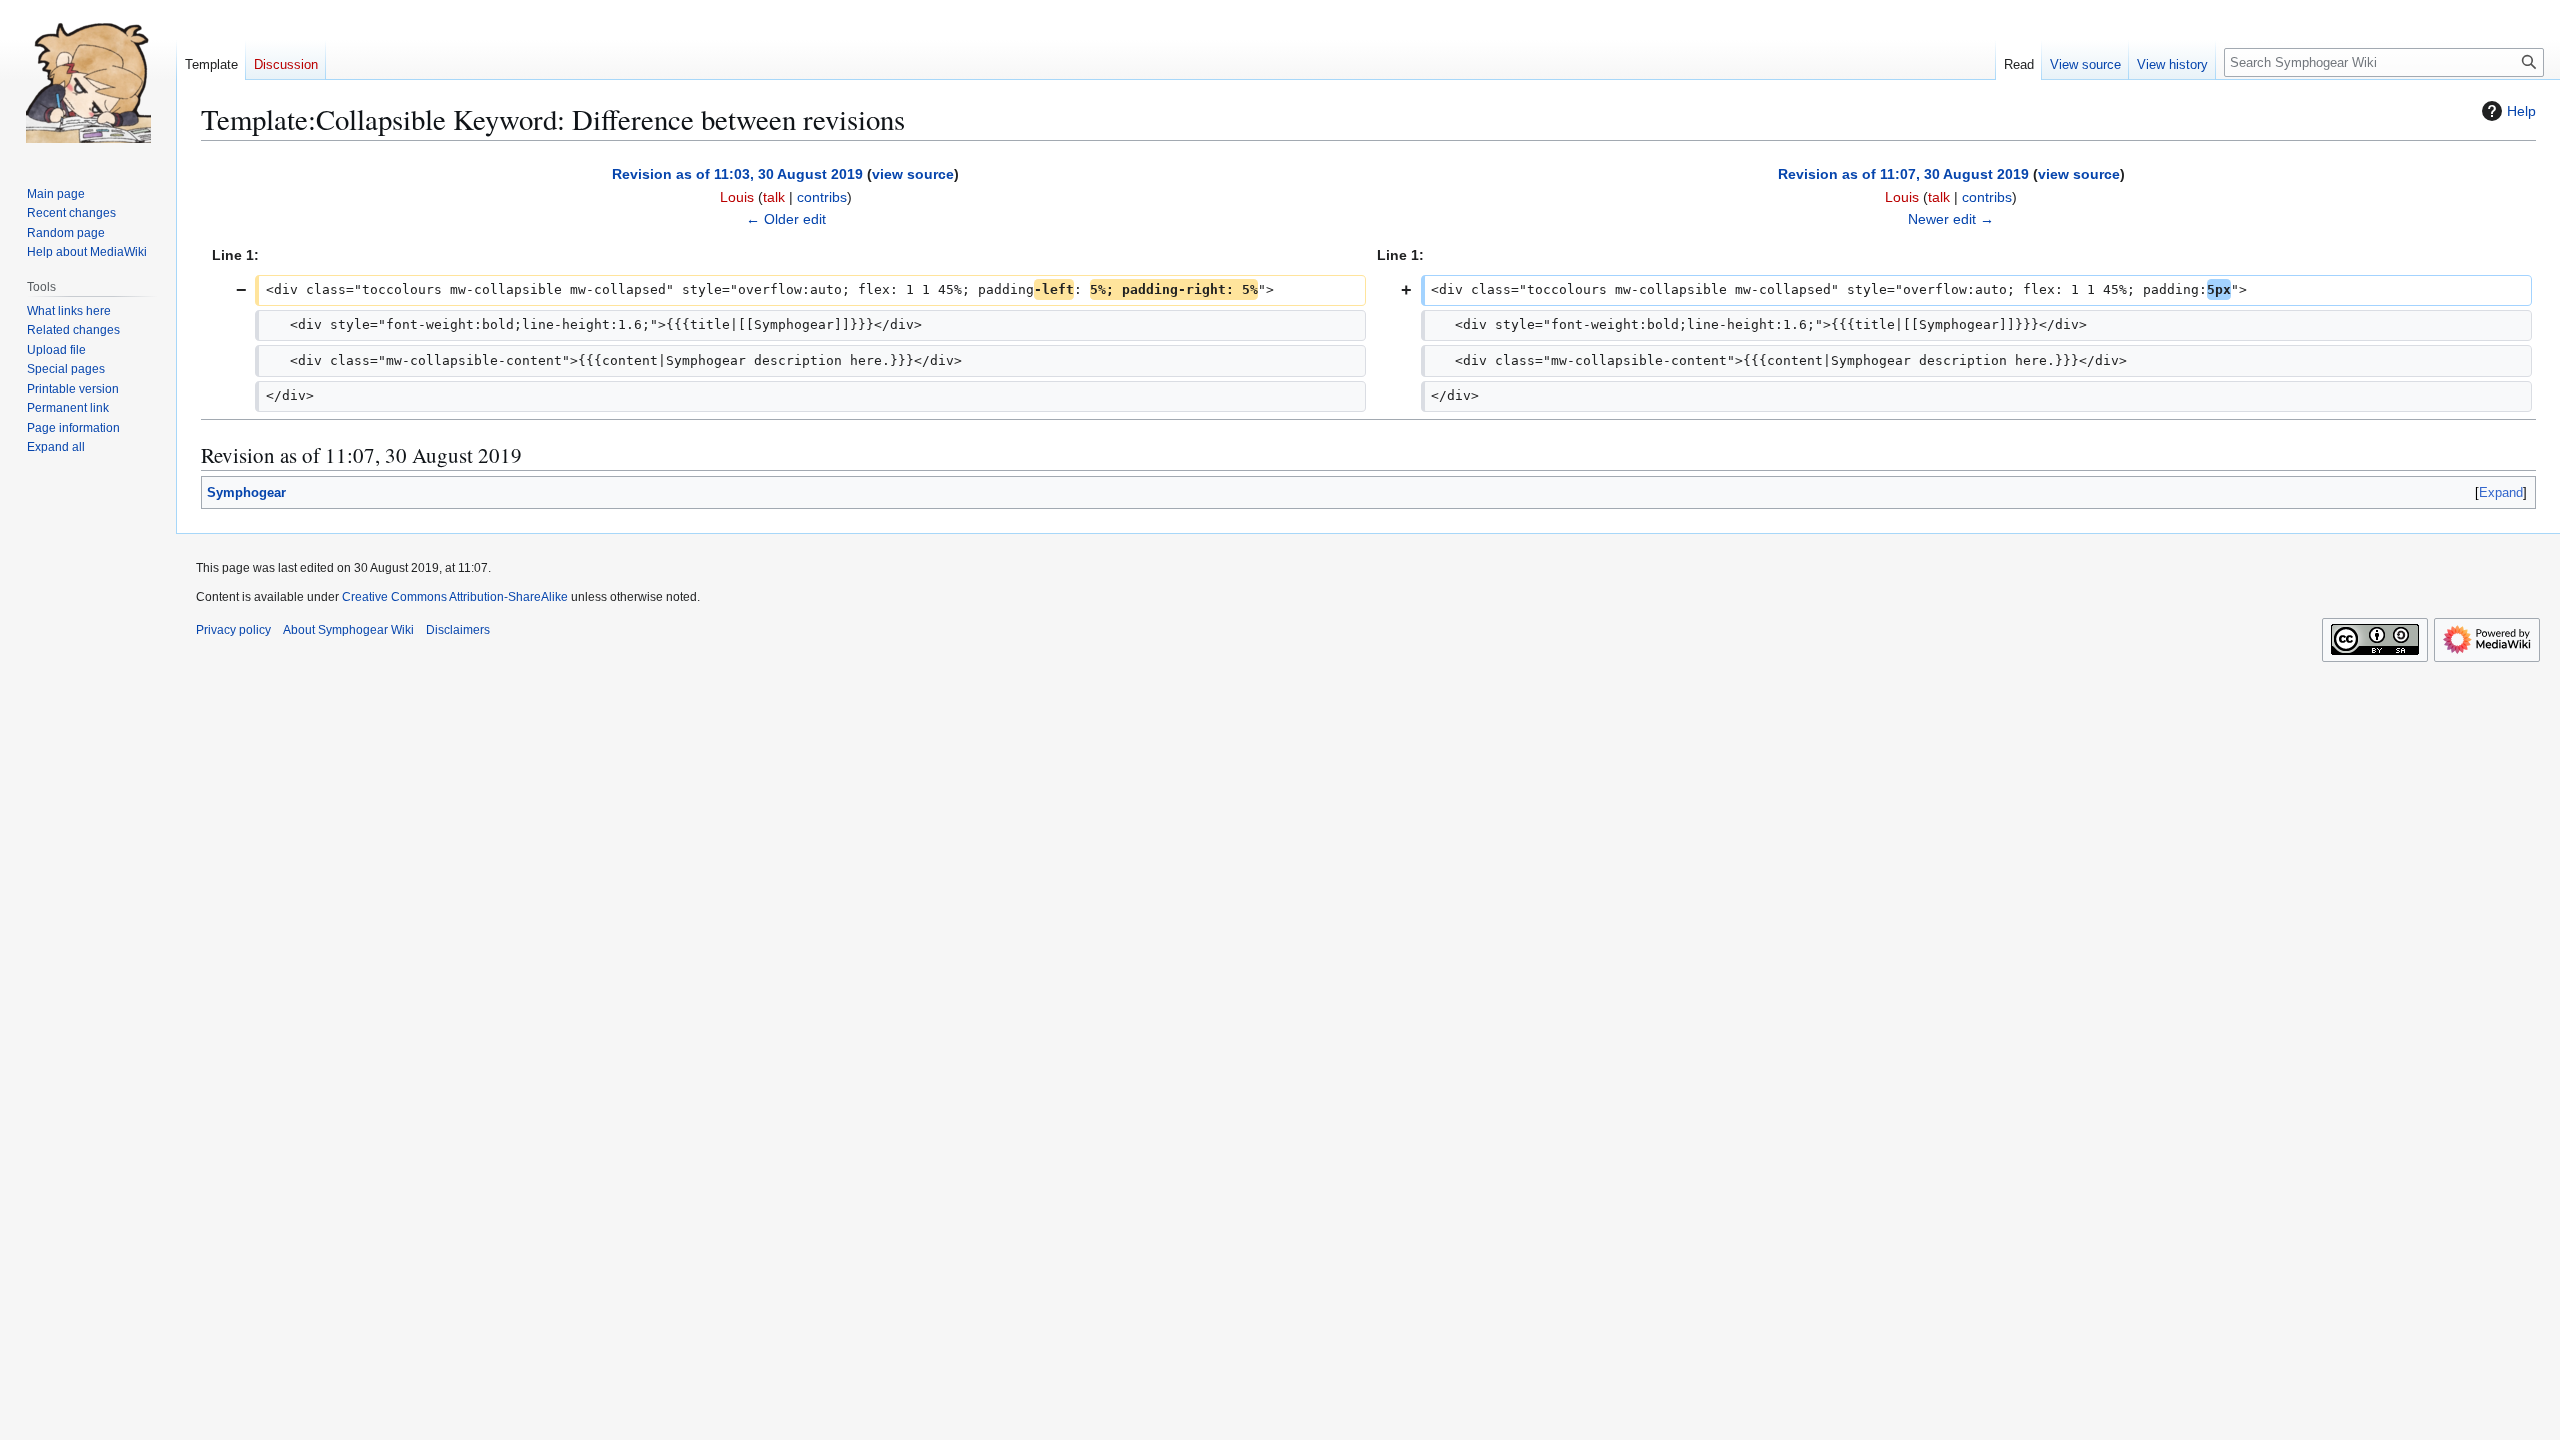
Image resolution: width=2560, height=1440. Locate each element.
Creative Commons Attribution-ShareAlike (455, 597)
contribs (822, 197)
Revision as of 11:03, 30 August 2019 (737, 174)
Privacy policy (233, 630)
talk (774, 197)
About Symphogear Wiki (348, 630)
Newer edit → (1951, 219)
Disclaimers (458, 630)
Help (2521, 111)
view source (913, 174)
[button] (56, 447)
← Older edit (786, 219)
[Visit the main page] (88, 80)
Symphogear (246, 492)
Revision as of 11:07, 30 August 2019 (1903, 174)
